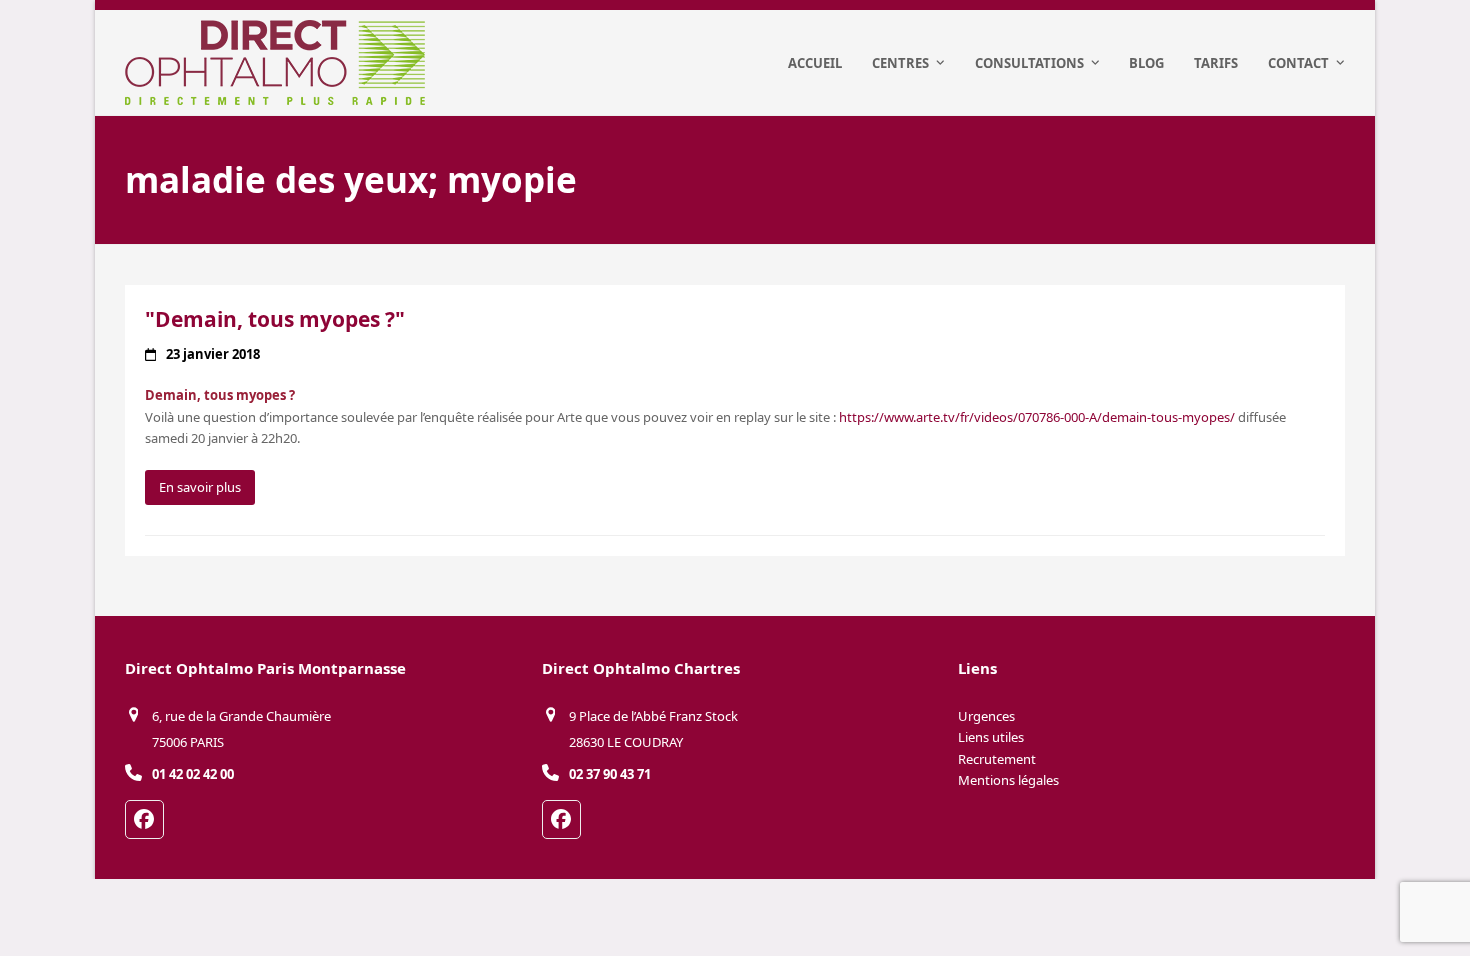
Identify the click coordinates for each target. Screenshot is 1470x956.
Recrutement (997, 759)
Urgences (986, 716)
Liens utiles (991, 737)
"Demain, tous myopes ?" (275, 319)
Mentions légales (1008, 780)
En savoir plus (200, 487)
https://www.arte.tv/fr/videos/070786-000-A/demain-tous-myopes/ (1037, 417)
